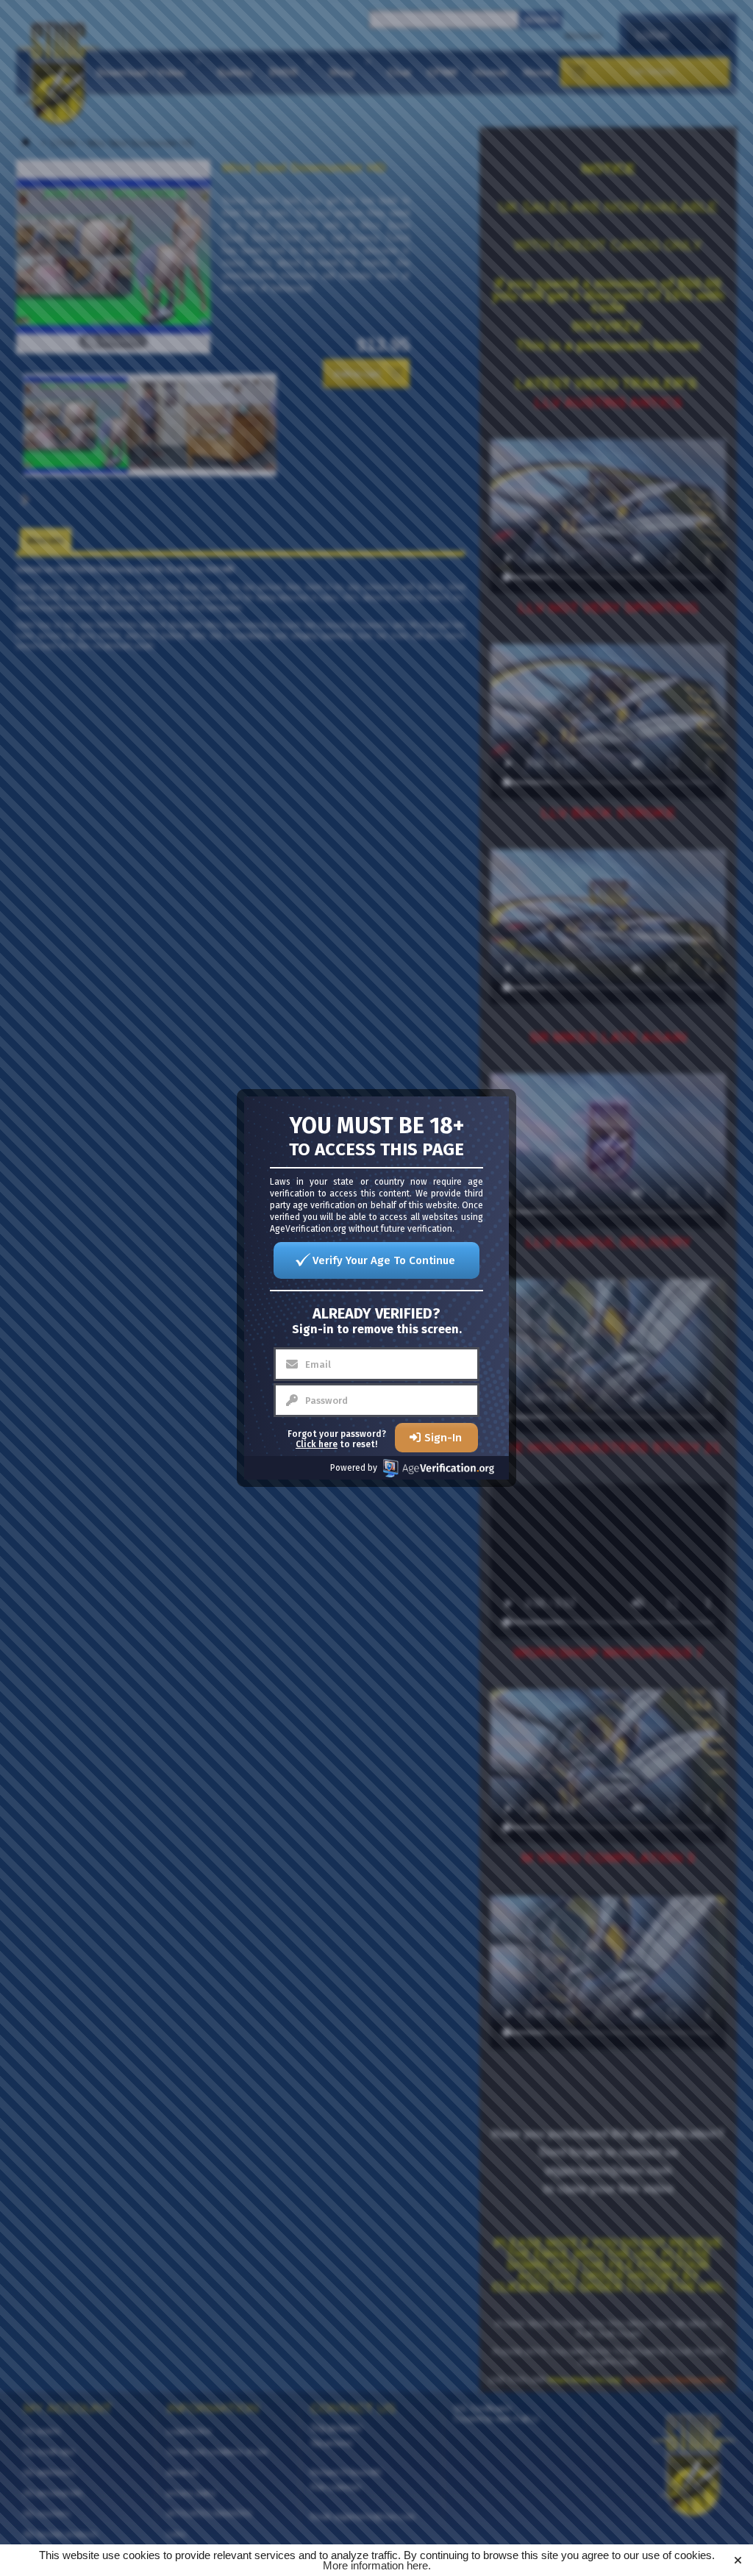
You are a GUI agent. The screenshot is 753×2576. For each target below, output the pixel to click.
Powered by (354, 1468)
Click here (317, 1444)
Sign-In (443, 1438)
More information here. (377, 2565)
